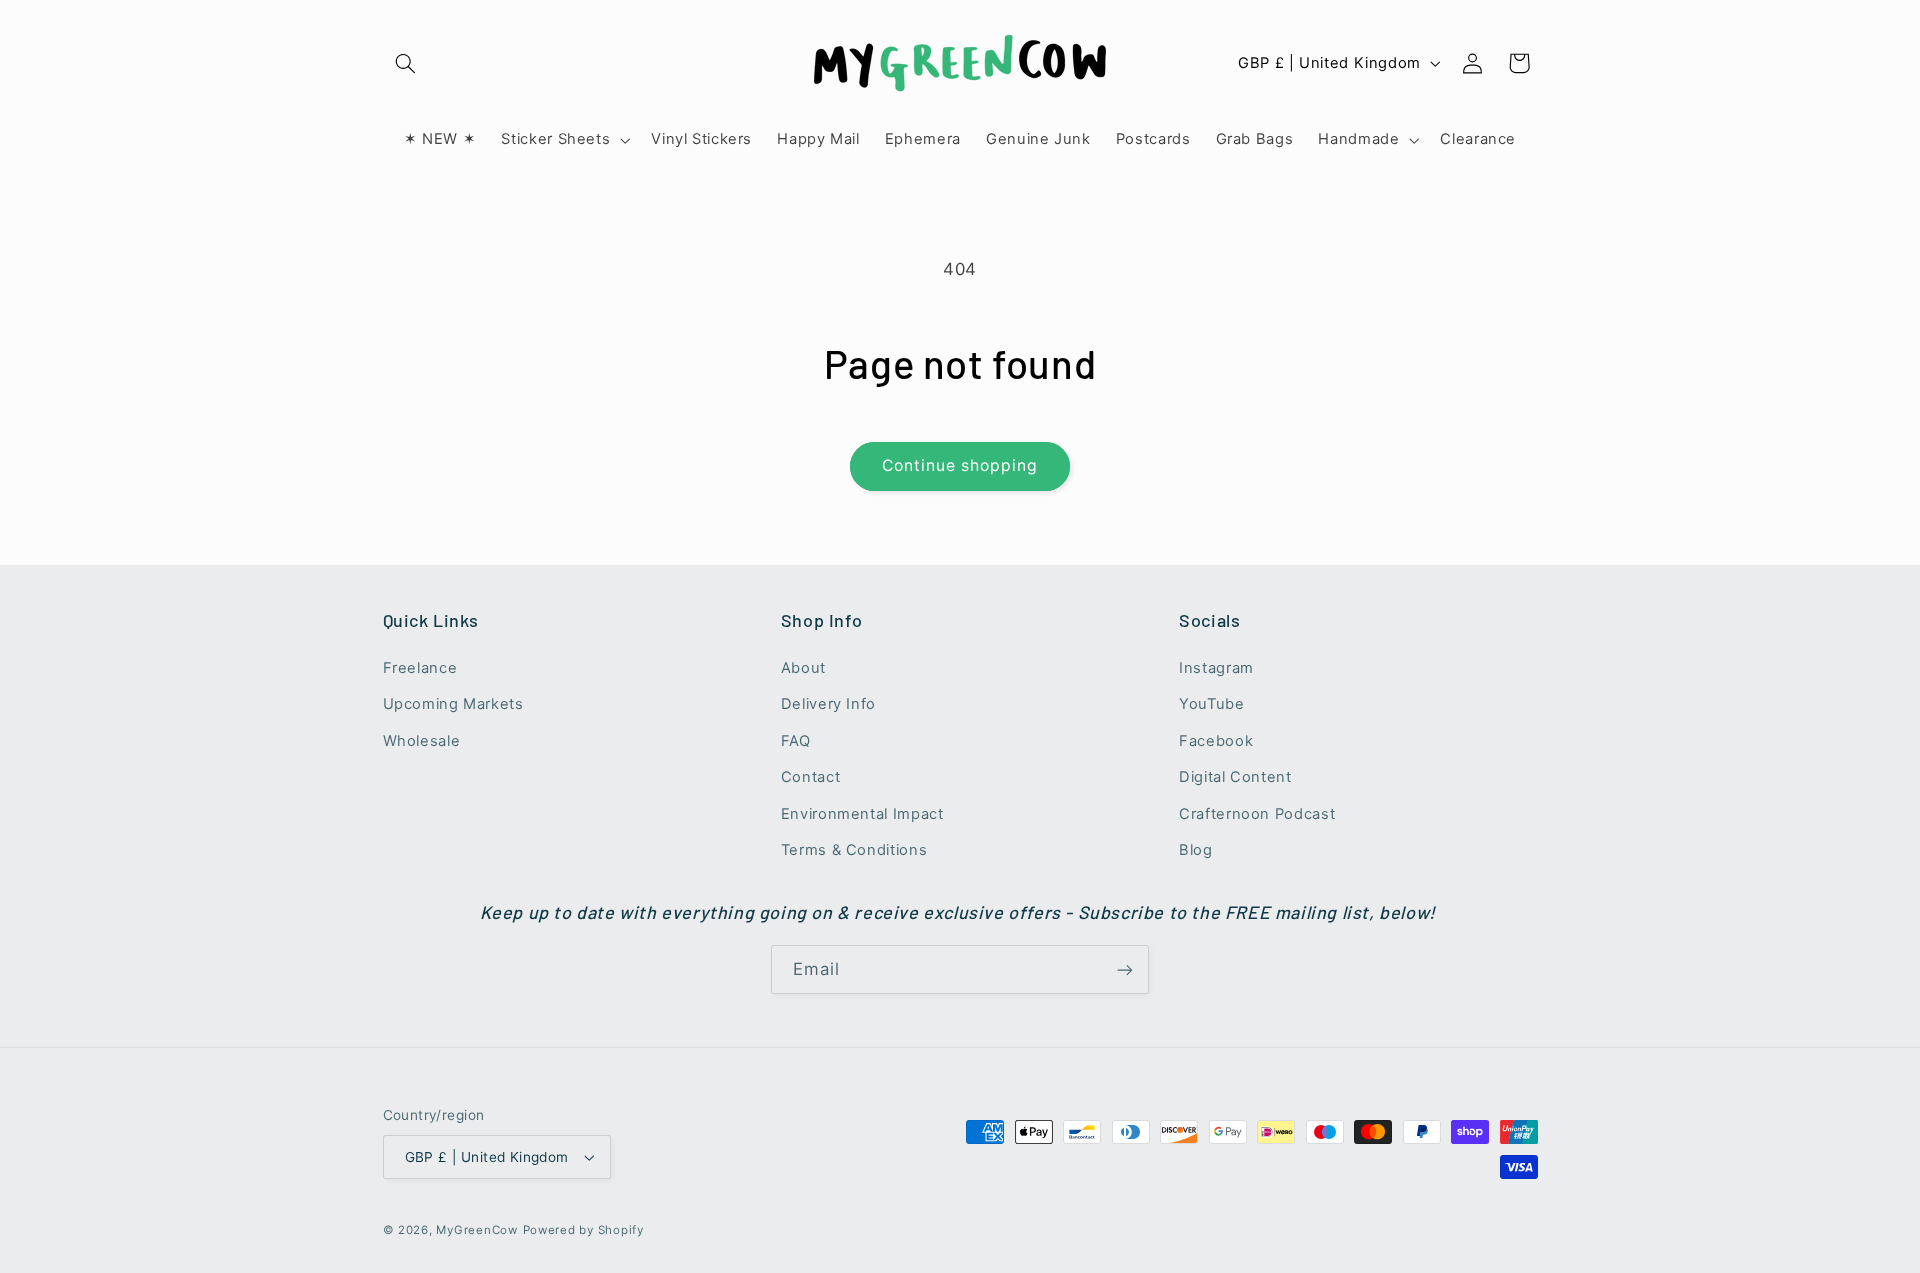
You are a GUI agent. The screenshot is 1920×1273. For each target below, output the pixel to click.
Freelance (420, 668)
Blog (1196, 850)
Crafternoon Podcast (1257, 814)
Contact (810, 777)
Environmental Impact (862, 814)
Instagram (1216, 668)
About (803, 668)
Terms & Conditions (854, 850)
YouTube (1211, 704)
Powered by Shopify (583, 1230)
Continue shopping (960, 465)
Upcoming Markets (453, 704)
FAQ (796, 741)
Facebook (1216, 741)
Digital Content (1235, 777)
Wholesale (422, 741)
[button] (406, 63)
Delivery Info (828, 704)
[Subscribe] (1125, 969)
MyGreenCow (476, 1230)
